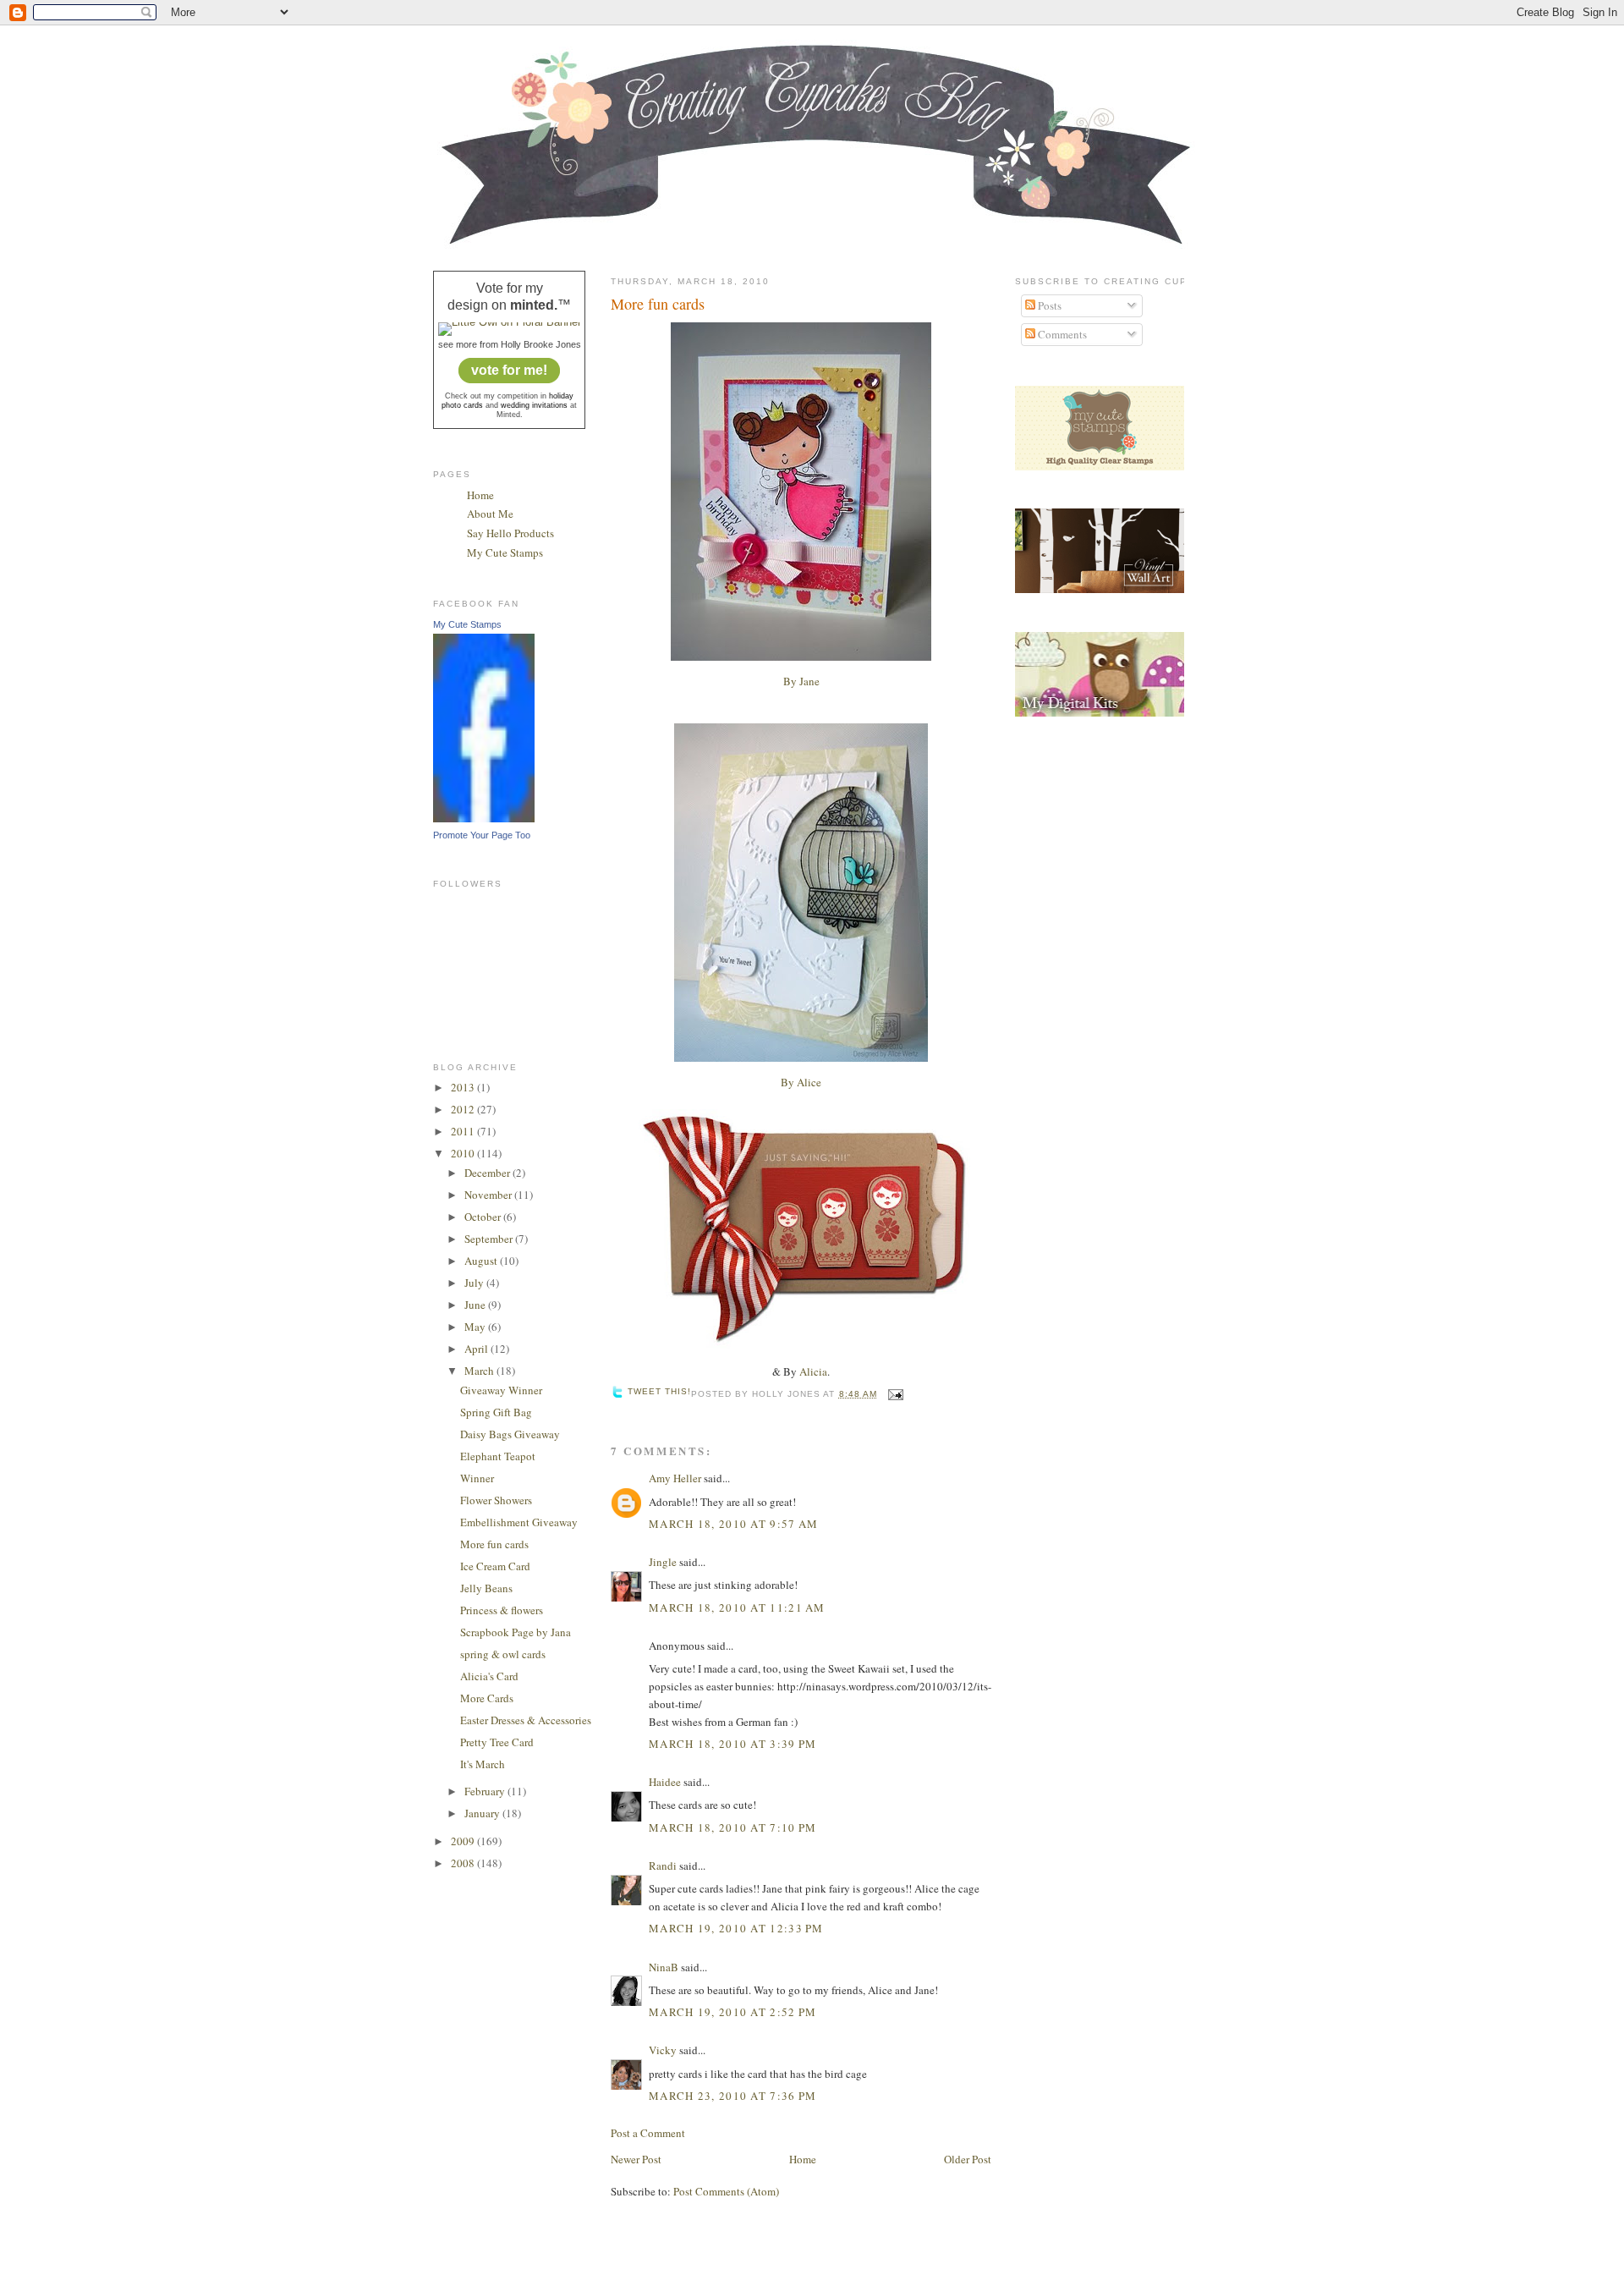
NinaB (664, 1967)
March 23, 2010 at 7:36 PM (733, 2096)
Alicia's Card (489, 1676)
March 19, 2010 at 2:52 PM (733, 2012)
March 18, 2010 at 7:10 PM (733, 1827)
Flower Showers (496, 1500)
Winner (477, 1478)
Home (480, 495)
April (477, 1349)
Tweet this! (659, 1391)
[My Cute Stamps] (484, 818)
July (475, 1283)
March (480, 1371)
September (490, 1239)
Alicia (813, 1371)
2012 (464, 1109)
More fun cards (494, 1544)
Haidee (665, 1782)
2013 (464, 1087)
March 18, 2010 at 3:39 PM (733, 1744)
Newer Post (636, 2159)
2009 (464, 1841)
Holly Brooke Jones (541, 344)
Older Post (968, 2159)
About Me (490, 514)
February (486, 1791)
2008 (464, 1863)
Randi (663, 1866)
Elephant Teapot (498, 1456)
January (483, 1813)
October (484, 1217)
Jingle (663, 1562)
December (488, 1173)
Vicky (663, 2050)
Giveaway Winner (501, 1390)
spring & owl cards (503, 1654)
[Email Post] (894, 1394)
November (489, 1195)
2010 (464, 1153)
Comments (1061, 334)
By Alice (801, 1082)
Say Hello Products (510, 533)
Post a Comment (648, 2133)
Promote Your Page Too (482, 835)
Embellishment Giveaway (519, 1522)
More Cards (487, 1698)
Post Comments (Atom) (726, 2191)
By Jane (801, 681)
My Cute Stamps (505, 552)
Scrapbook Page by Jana (516, 1632)
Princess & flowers (502, 1610)
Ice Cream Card (495, 1566)
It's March (483, 1764)
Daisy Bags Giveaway (510, 1434)
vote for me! (509, 370)
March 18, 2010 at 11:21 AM (737, 1607)
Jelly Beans (486, 1588)
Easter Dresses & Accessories (526, 1720)
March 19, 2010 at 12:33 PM (736, 1928)
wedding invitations (534, 405)
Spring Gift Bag (496, 1412)
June (476, 1305)
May (476, 1327)
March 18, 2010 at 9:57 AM (734, 1524)
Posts (1048, 305)
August (482, 1261)
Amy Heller (675, 1478)
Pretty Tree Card (497, 1742)
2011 (464, 1131)
